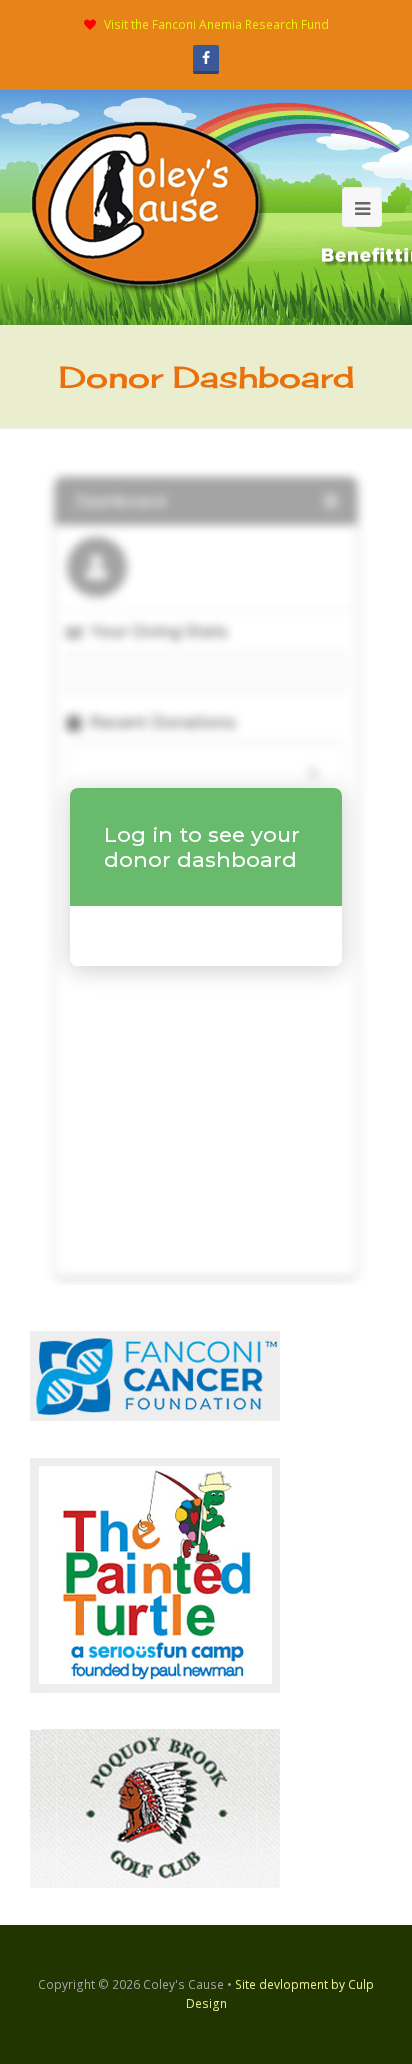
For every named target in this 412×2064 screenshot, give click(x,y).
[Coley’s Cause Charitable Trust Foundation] (149, 206)
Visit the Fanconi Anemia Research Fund (216, 24)
